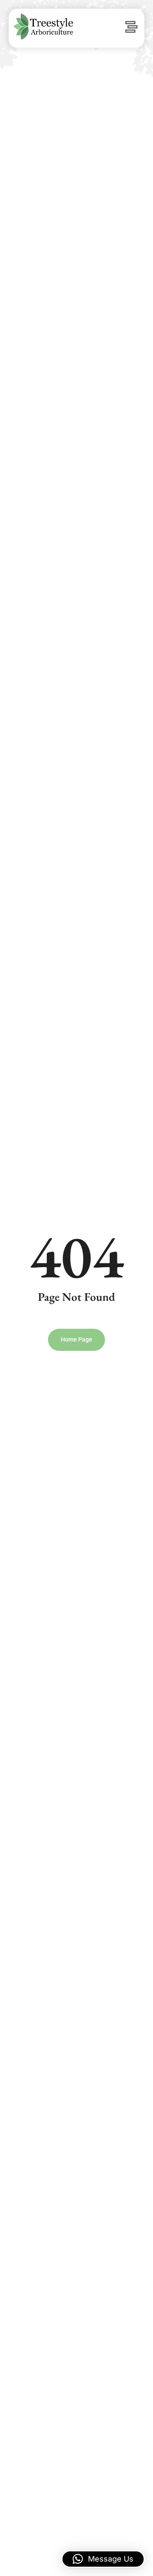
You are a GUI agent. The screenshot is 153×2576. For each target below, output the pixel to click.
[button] (103, 2559)
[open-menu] (131, 28)
